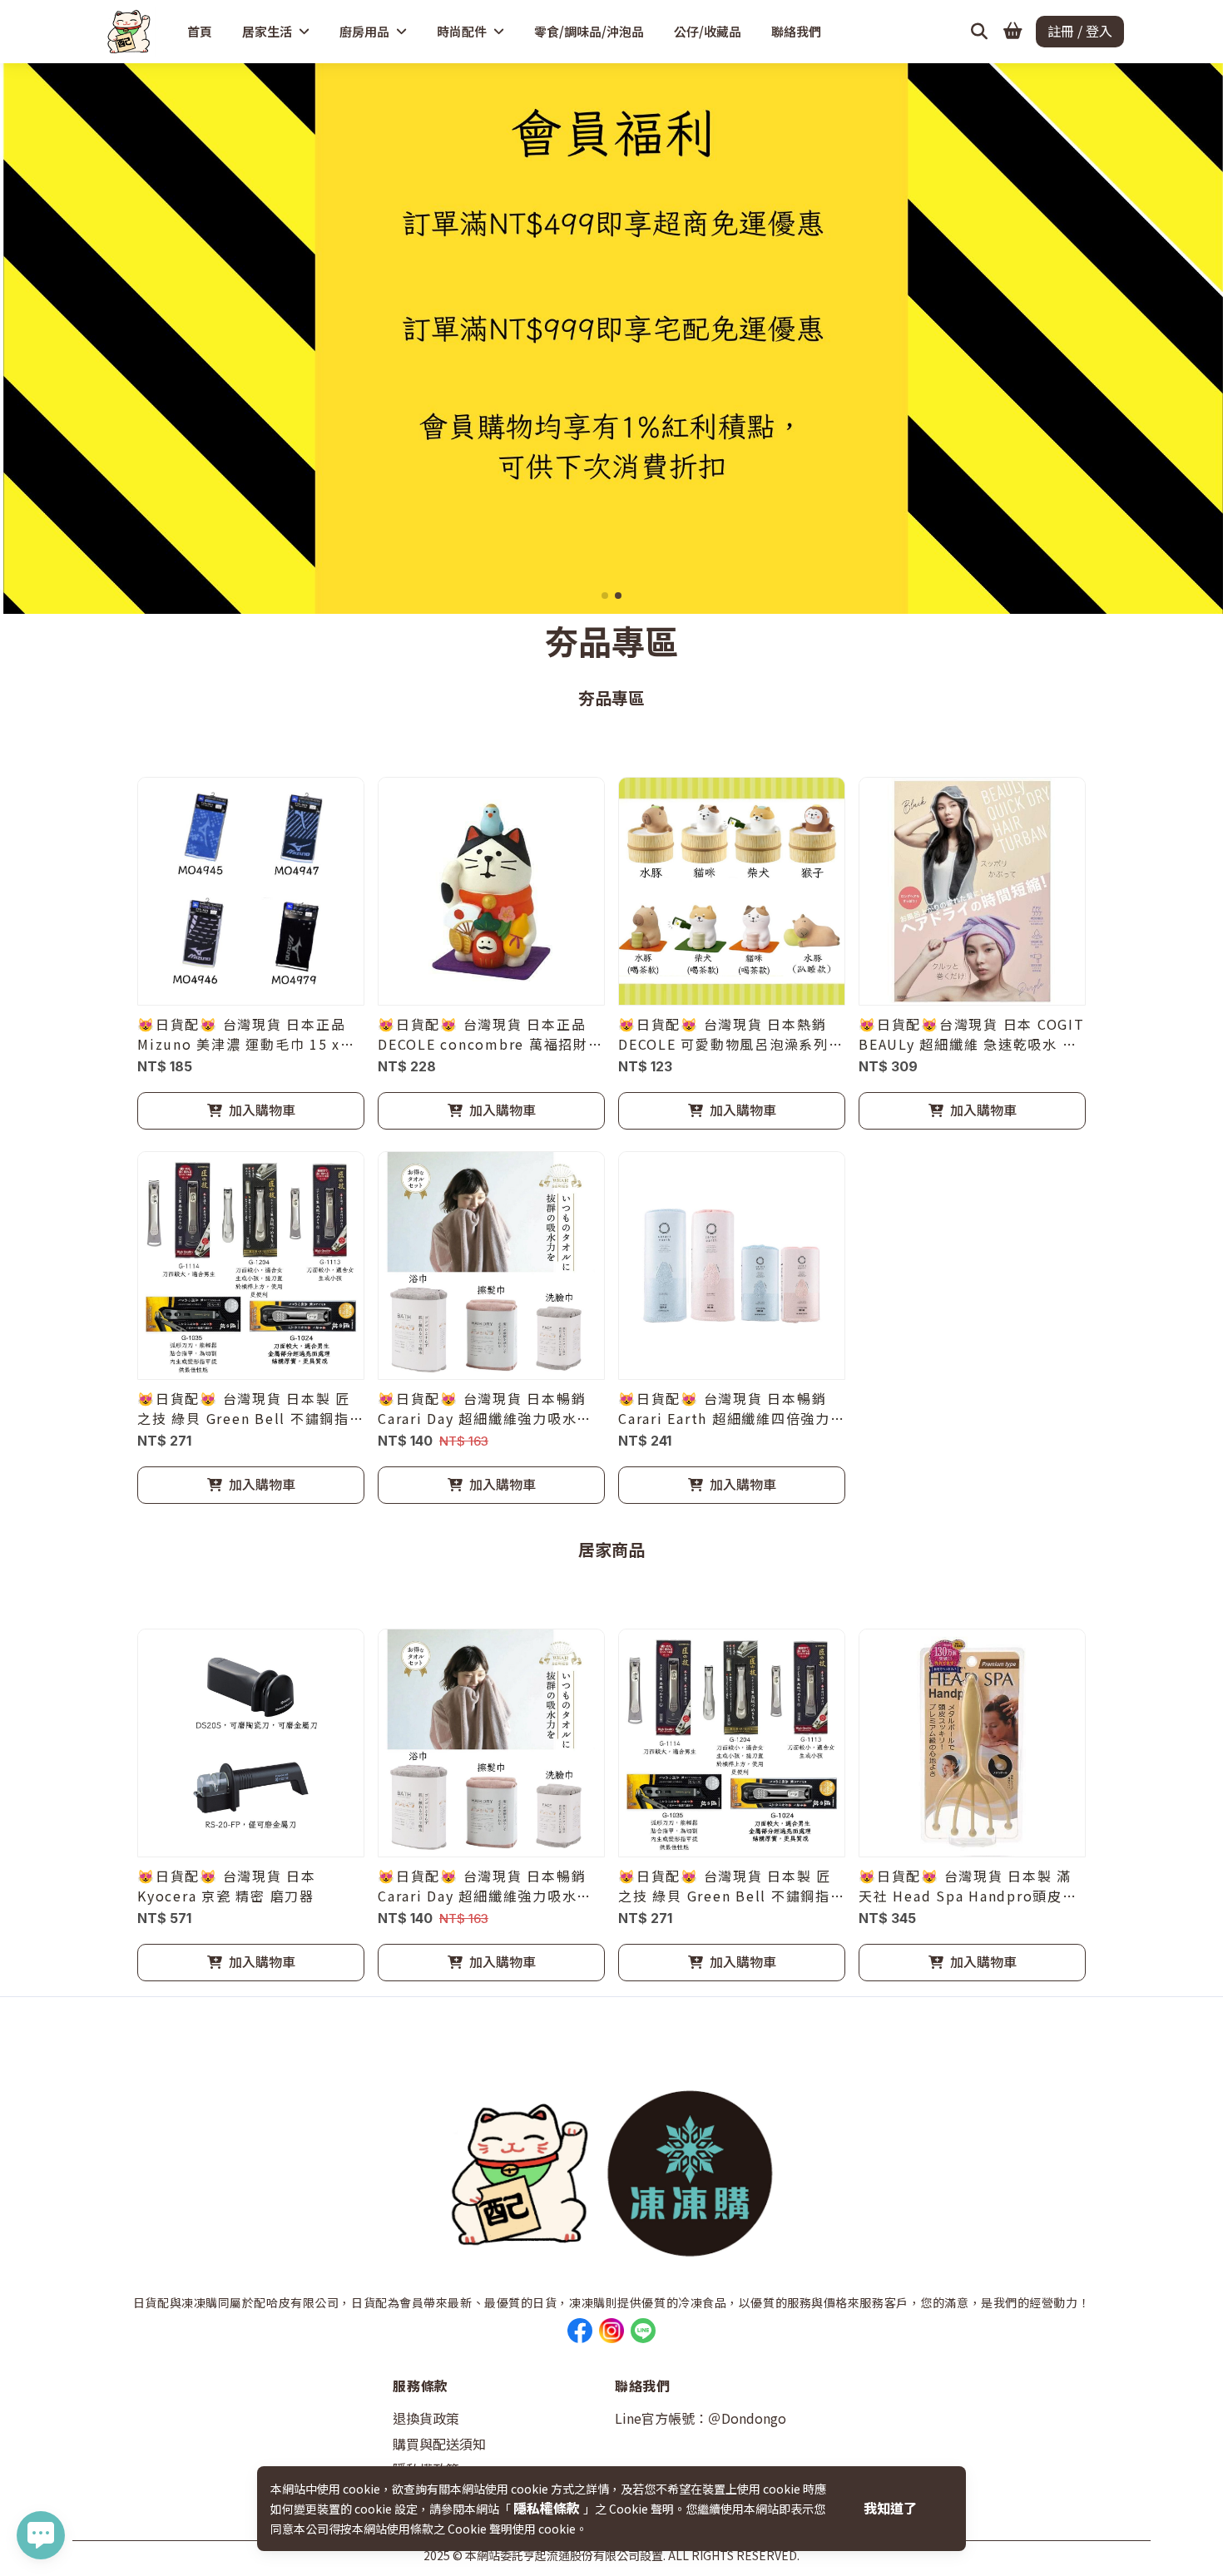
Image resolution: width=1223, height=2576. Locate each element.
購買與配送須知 (439, 2444)
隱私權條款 (548, 2508)
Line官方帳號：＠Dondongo (701, 2418)
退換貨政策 (426, 2418)
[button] (605, 596)
